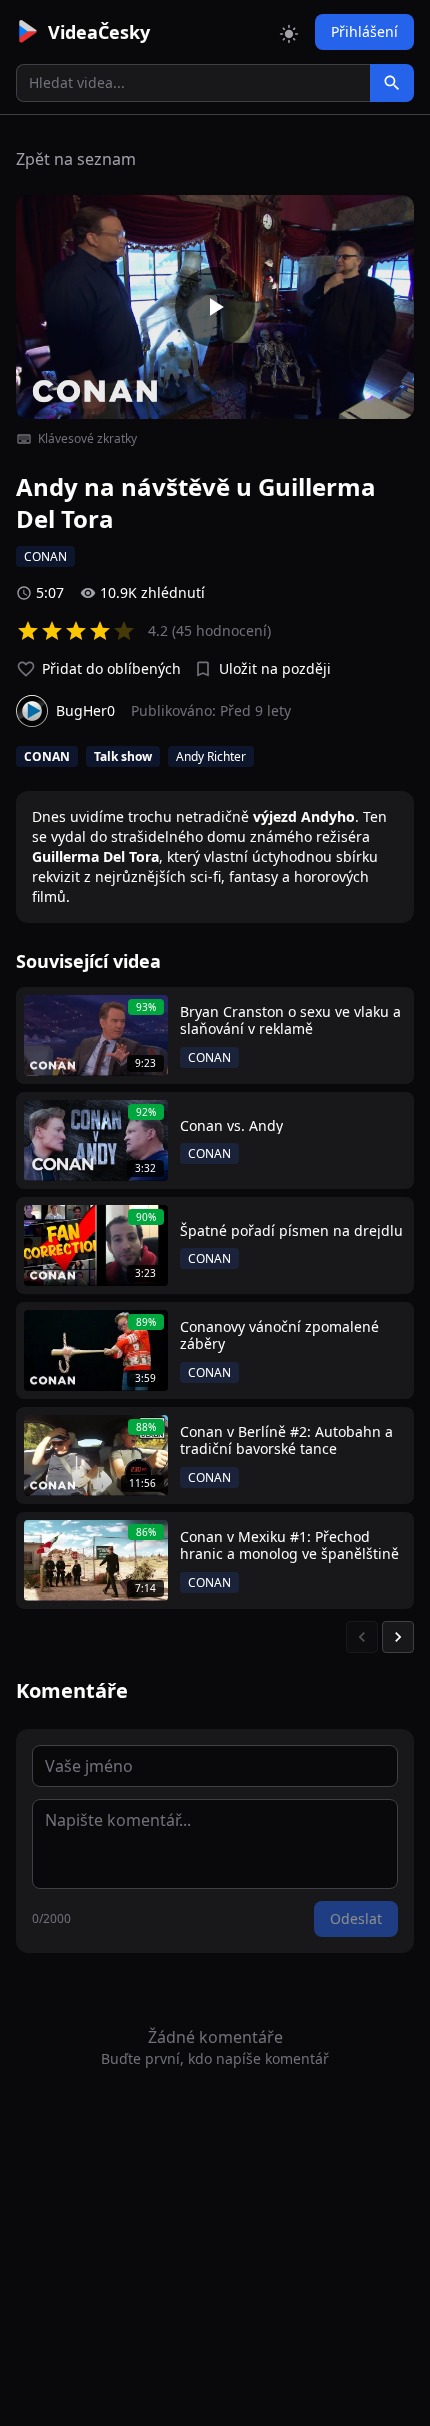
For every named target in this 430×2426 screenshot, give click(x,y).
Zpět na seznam (76, 159)
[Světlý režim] (289, 32)
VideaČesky (99, 32)
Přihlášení (364, 31)
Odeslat (356, 1918)
